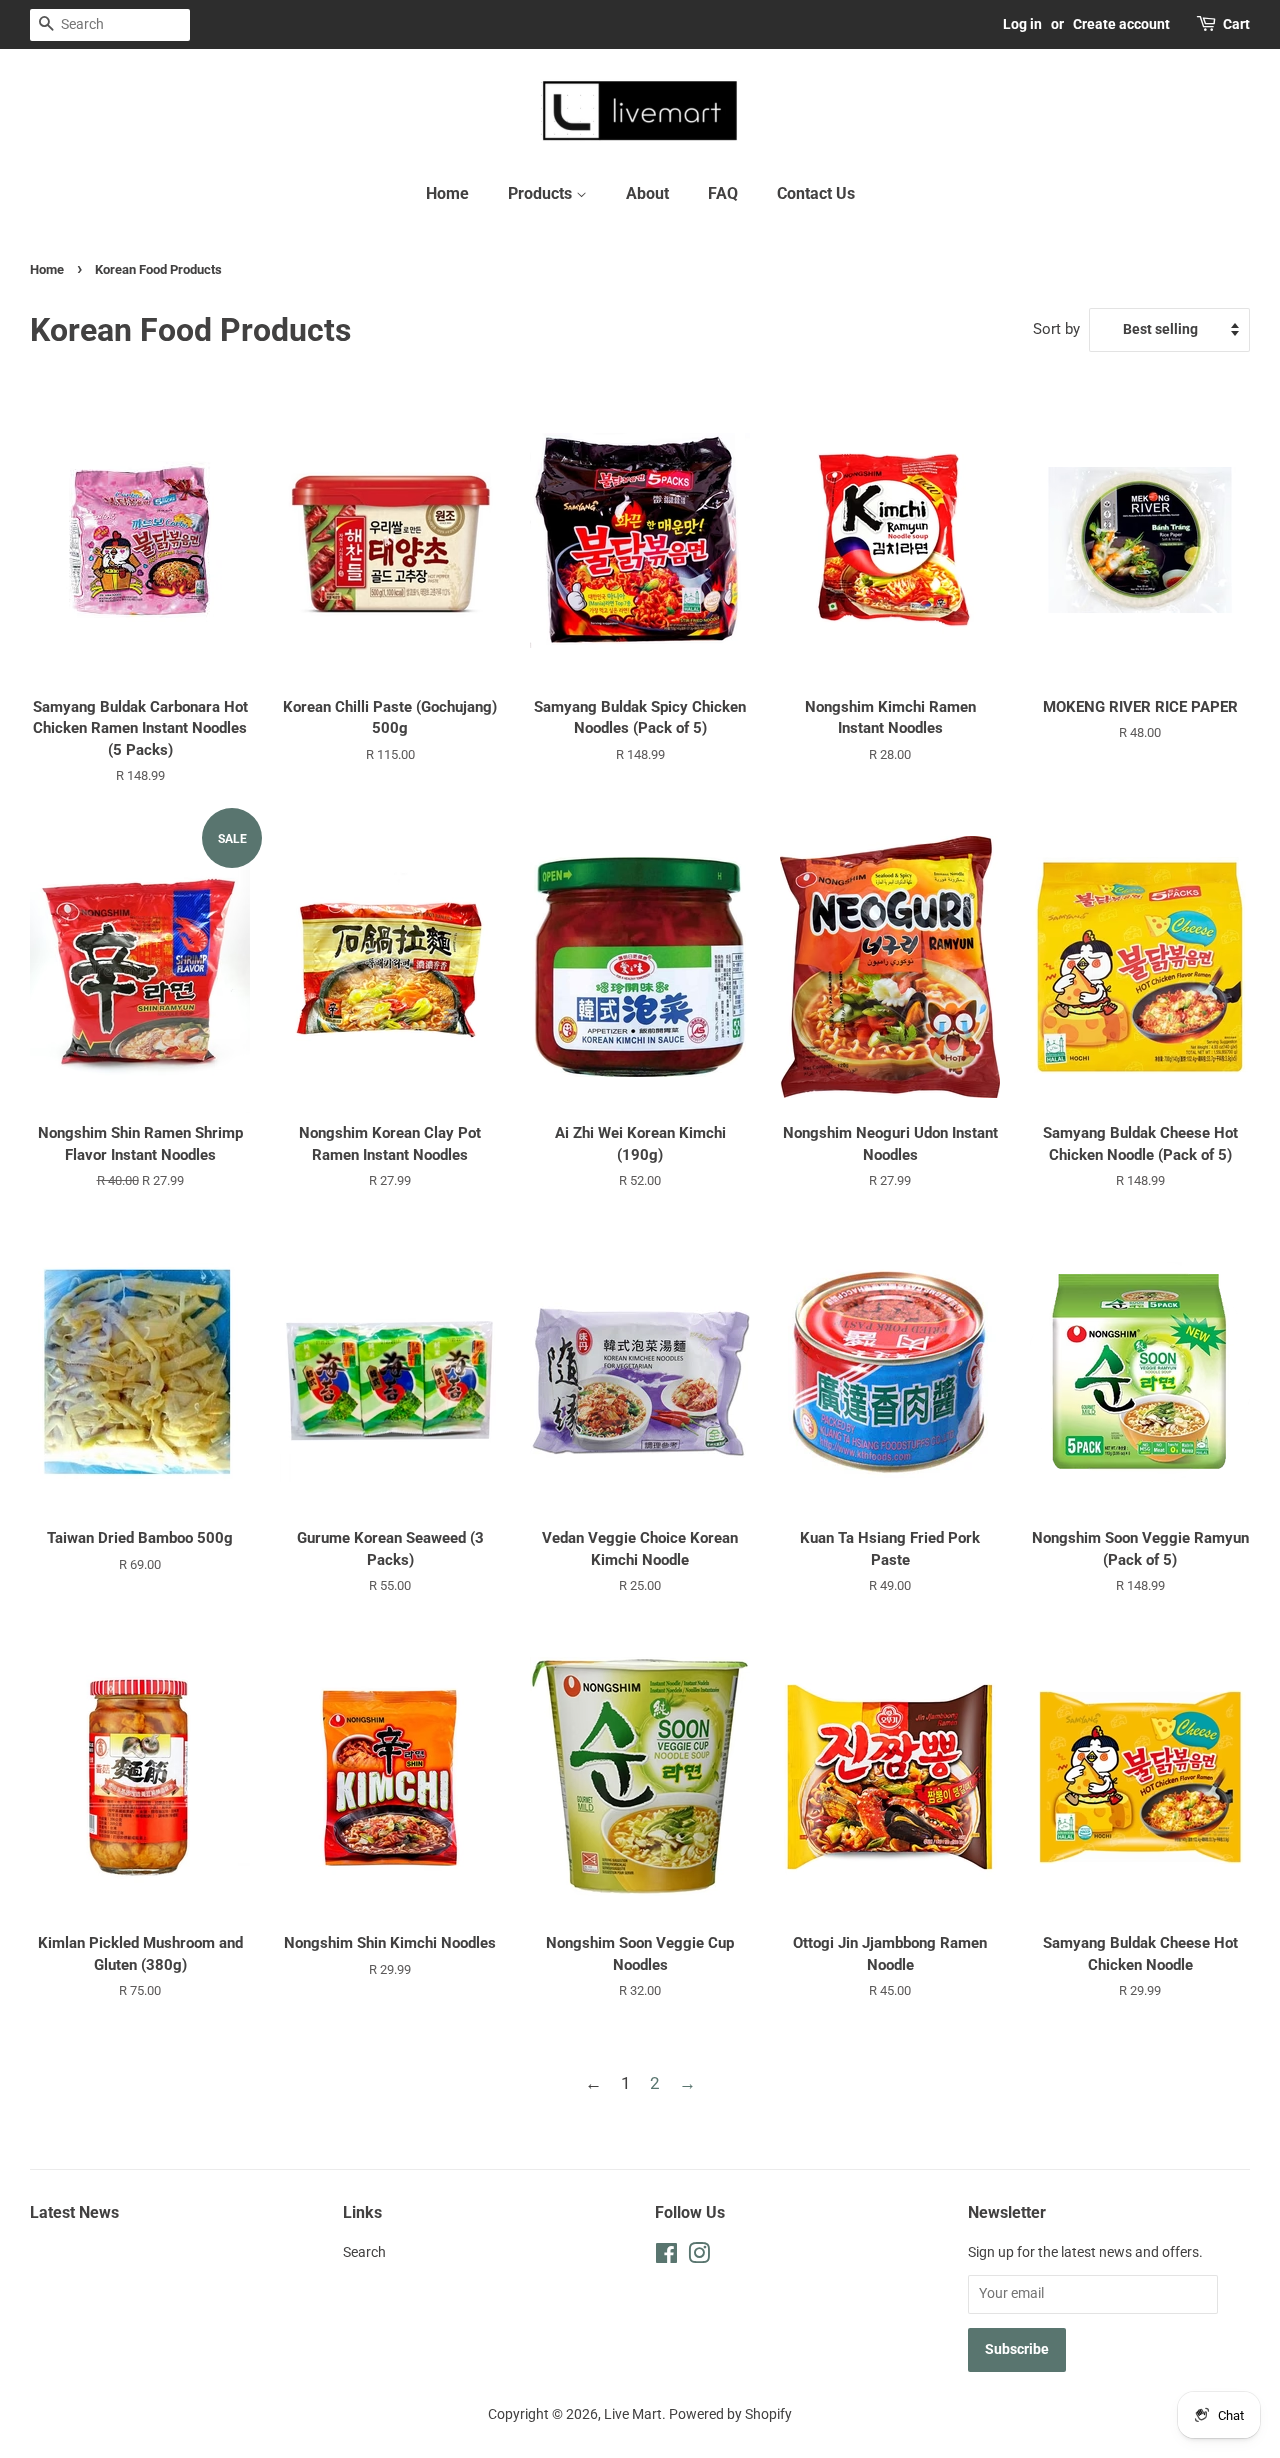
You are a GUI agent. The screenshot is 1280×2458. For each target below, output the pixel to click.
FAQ (723, 193)
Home (447, 193)
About (647, 193)
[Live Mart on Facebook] (666, 2257)
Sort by (1056, 329)
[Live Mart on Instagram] (699, 2257)
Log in (1022, 24)
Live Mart (633, 2414)
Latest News (74, 2212)
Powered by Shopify (730, 2414)
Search (364, 2252)
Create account (1121, 24)
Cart (1236, 24)
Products (542, 193)
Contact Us (816, 193)
